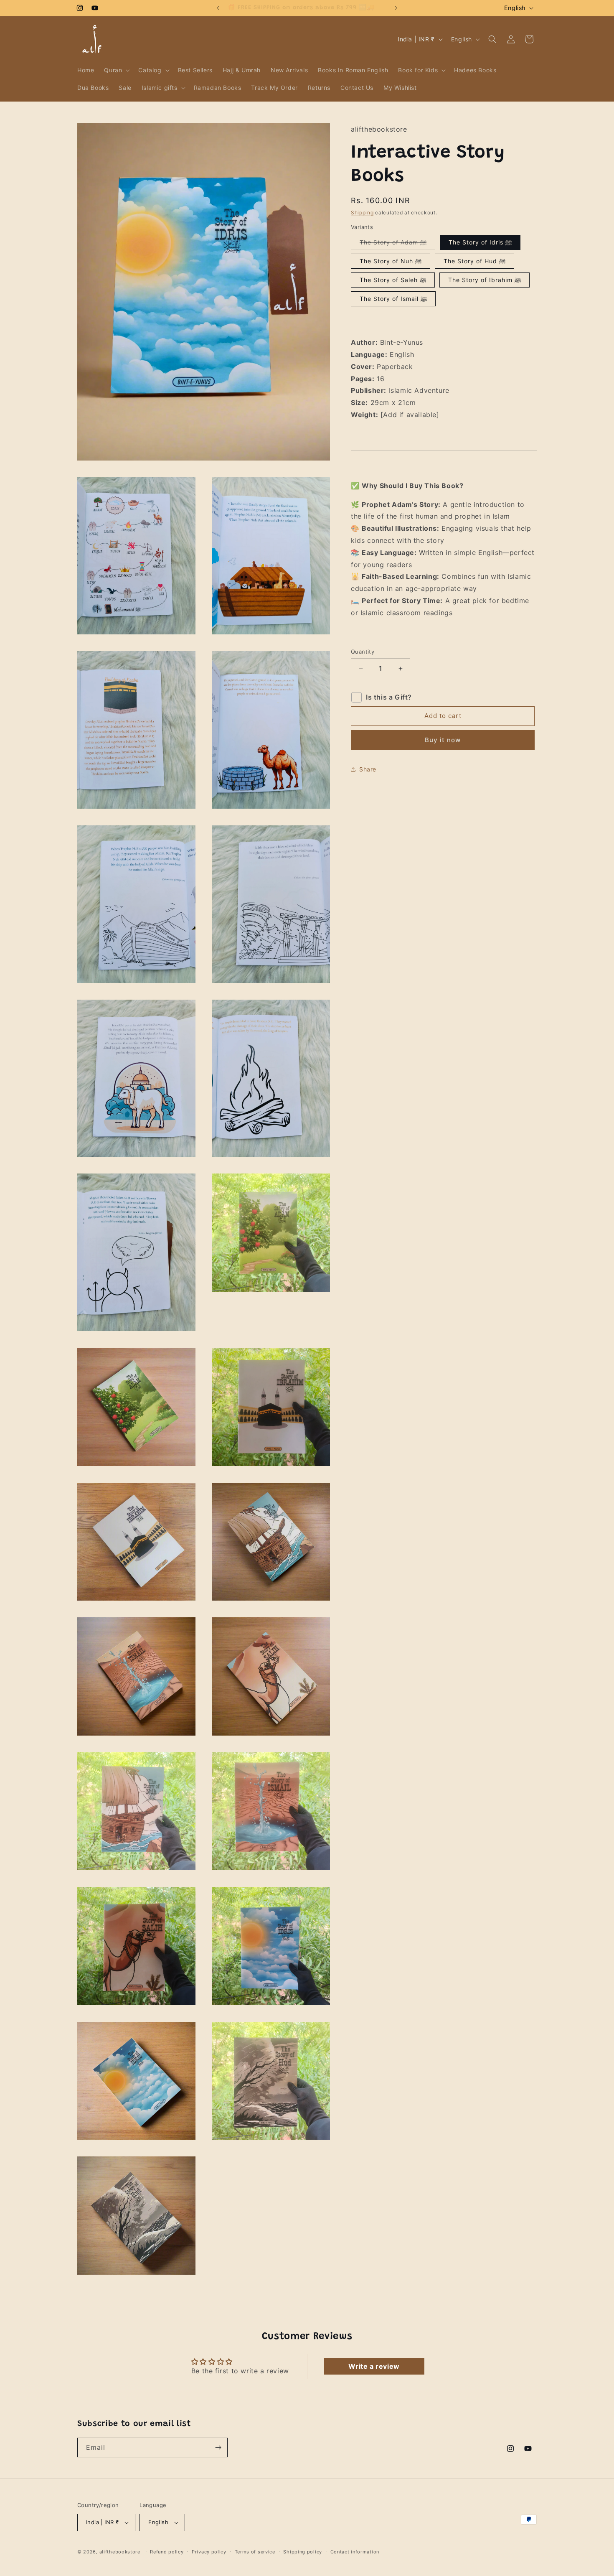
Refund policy (167, 2552)
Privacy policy (209, 2552)
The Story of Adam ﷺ (397, 244)
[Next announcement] (396, 8)
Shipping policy (303, 2552)
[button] (116, 70)
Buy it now (443, 740)
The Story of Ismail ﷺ (393, 299)
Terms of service (255, 2552)
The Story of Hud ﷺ (474, 261)
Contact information (355, 2552)
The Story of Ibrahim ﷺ (485, 280)
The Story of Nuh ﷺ (391, 261)
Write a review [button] (374, 2366)
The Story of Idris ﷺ (480, 243)
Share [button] (368, 770)
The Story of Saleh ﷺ (393, 280)
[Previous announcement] (218, 8)
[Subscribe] (218, 2447)
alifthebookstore (120, 2552)
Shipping (362, 213)
